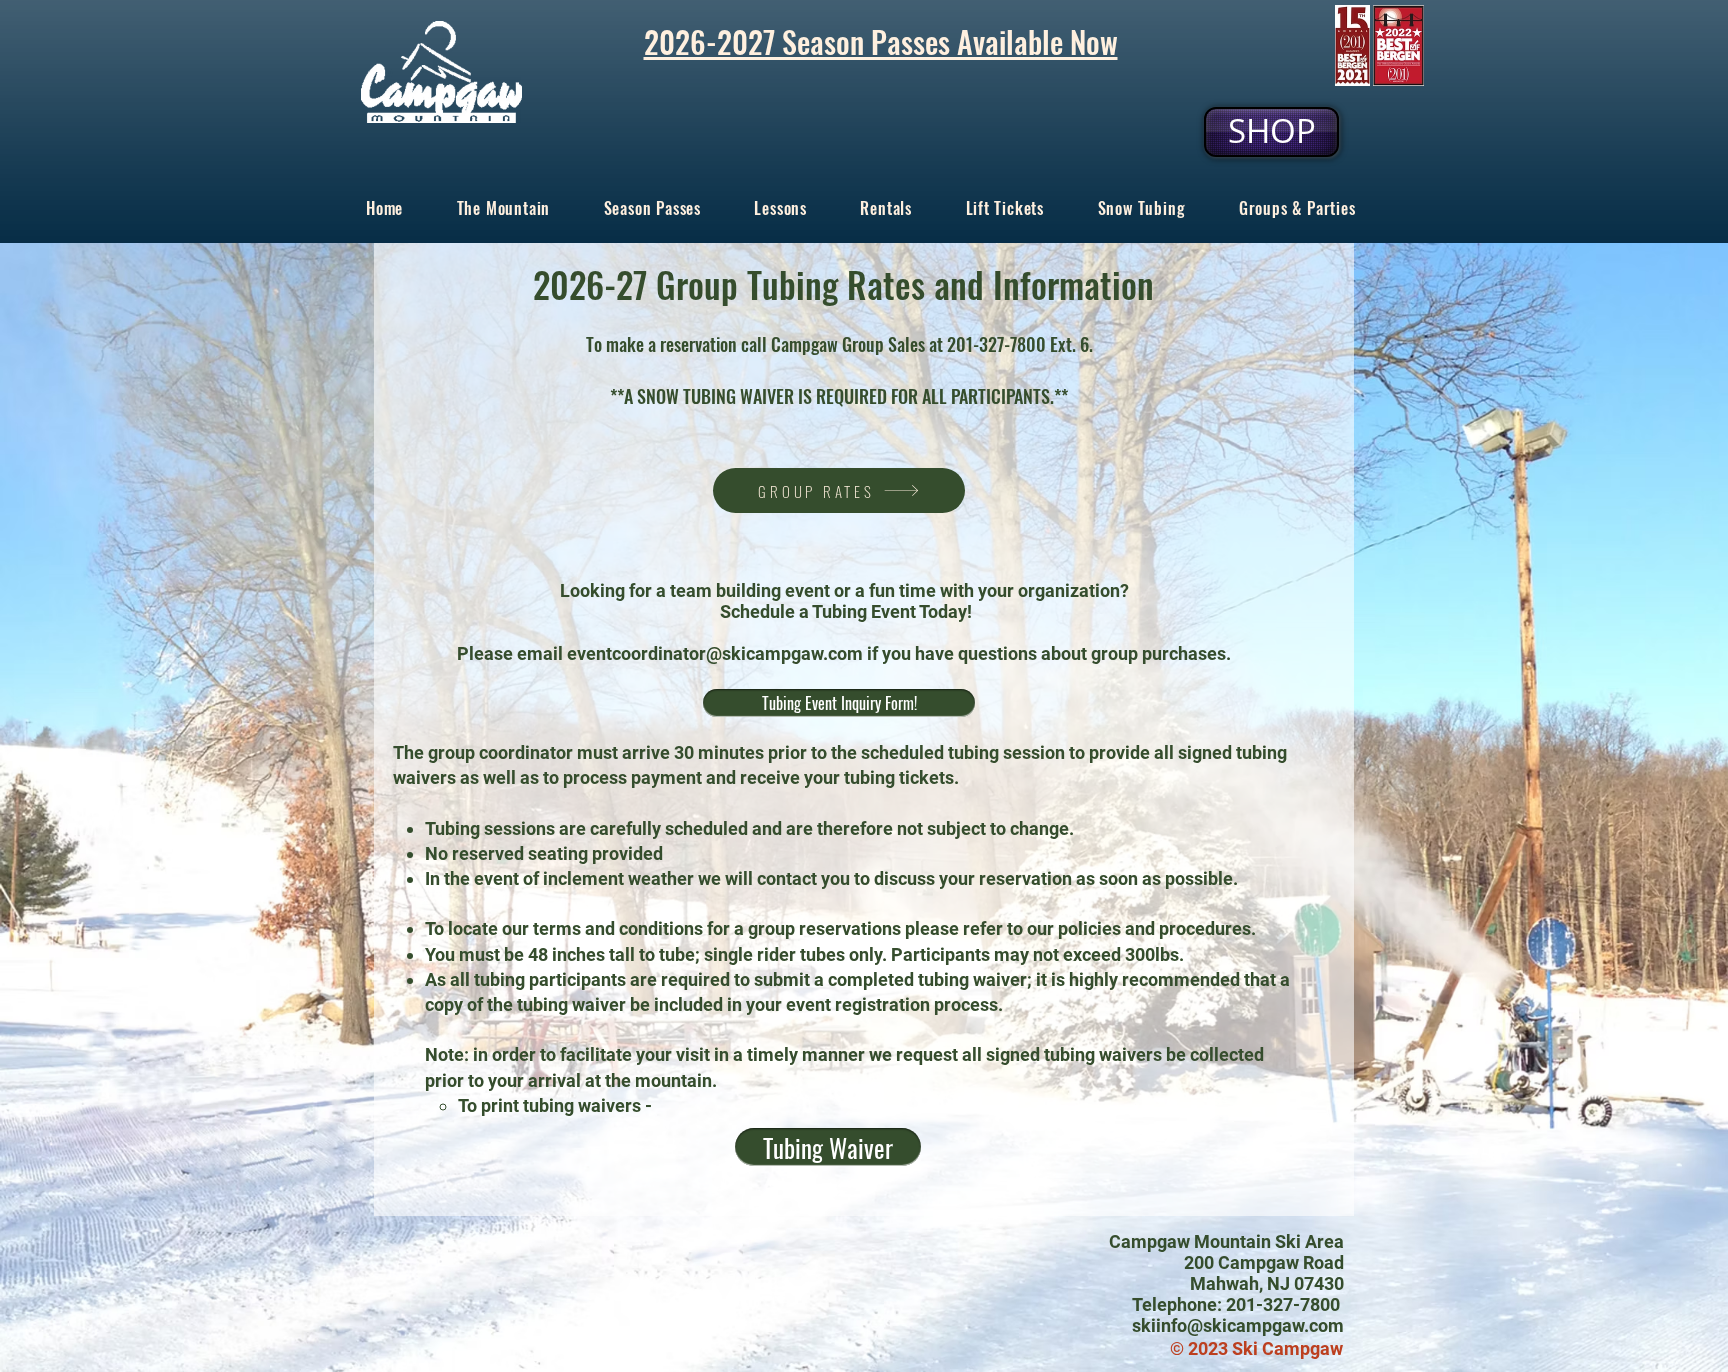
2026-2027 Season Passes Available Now (881, 41)
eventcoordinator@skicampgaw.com (715, 653)
